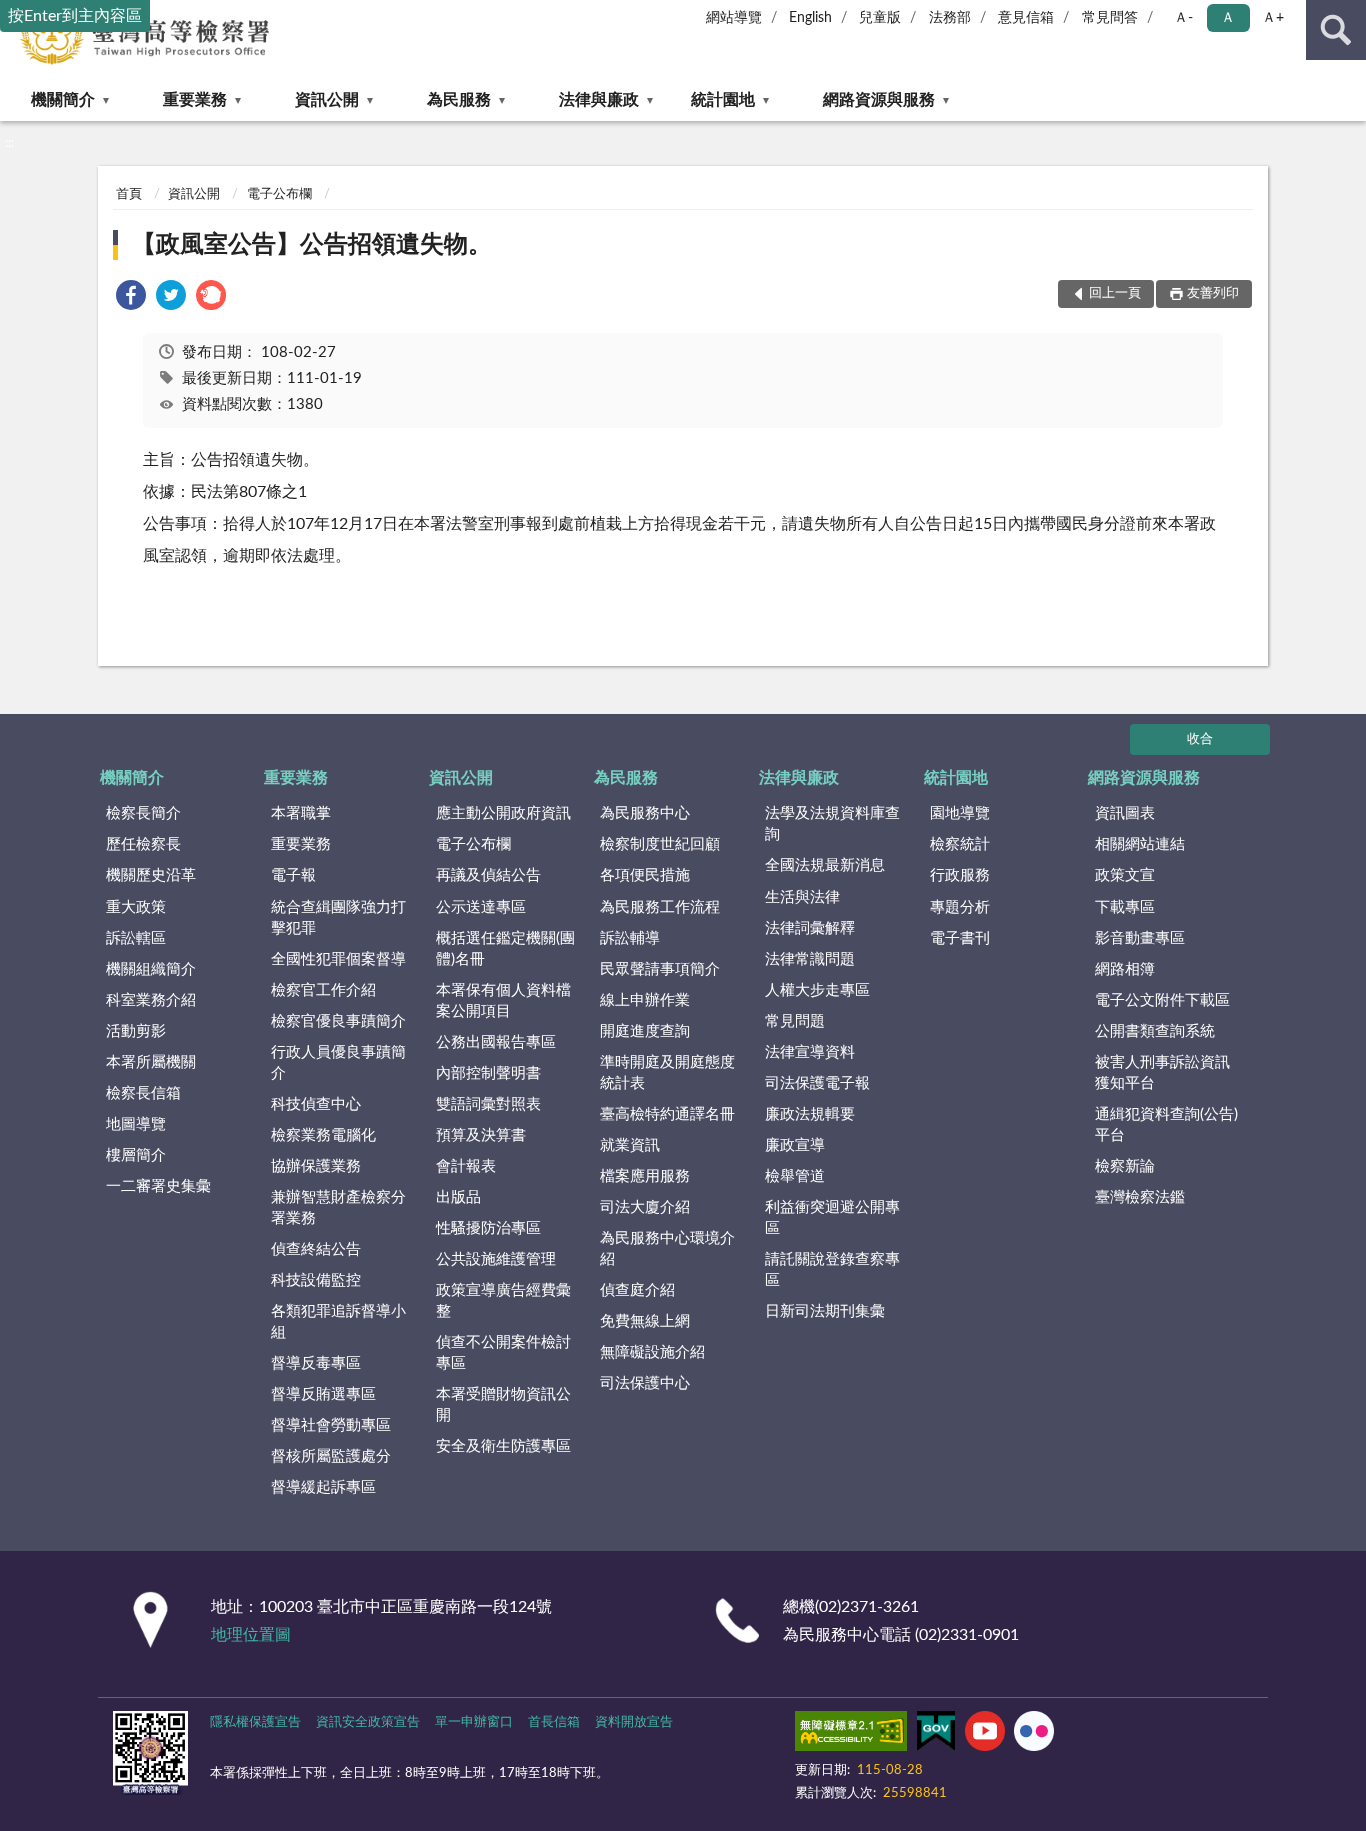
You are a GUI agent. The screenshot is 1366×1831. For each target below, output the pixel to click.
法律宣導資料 (810, 1052)
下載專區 (1125, 907)
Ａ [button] (1228, 18)
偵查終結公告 (316, 1249)
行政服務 (960, 875)
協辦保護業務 (316, 1166)
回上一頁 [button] (1115, 293)
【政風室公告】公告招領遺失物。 (312, 245)
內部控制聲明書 (488, 1073)
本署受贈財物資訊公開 (503, 1405)
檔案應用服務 (645, 1176)
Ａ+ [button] (1273, 18)
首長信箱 (554, 1722)
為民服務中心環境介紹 (667, 1249)
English (810, 18)
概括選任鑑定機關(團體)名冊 (505, 949)
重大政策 (136, 907)
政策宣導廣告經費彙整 (503, 1301)
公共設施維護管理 (496, 1259)
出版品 (458, 1197)
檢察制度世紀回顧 (660, 844)
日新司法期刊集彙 (825, 1311)
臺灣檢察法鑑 (1140, 1197)
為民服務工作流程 (660, 907)
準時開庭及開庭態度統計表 (667, 1073)
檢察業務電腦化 (323, 1135)
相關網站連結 (1140, 844)
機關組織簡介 (151, 969)
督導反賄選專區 (323, 1394)
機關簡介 (63, 100)
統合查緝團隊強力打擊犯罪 (338, 918)
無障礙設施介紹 (652, 1352)
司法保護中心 (645, 1383)
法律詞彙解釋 (810, 928)
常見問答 (1110, 18)
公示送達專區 (481, 907)
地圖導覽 (136, 1124)
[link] (131, 298)
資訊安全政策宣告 (368, 1722)
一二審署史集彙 (158, 1186)
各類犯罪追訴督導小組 (338, 1322)
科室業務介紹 (151, 1000)
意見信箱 (1026, 18)
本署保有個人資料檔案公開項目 (503, 1001)
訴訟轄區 (136, 938)
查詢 (1336, 30)
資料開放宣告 (634, 1722)
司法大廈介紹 (645, 1207)
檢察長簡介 (143, 813)
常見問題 (795, 1021)
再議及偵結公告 (488, 875)
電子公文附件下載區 (1162, 1000)
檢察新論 (1125, 1166)
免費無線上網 (645, 1321)
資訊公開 (327, 100)
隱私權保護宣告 (255, 1722)
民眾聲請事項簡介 (660, 969)
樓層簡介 (136, 1155)
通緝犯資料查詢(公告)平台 (1166, 1125)
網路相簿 (1125, 969)
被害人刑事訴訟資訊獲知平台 (1162, 1073)
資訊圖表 (1125, 813)
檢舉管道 (795, 1176)
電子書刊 (960, 938)
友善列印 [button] (1213, 293)
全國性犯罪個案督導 (338, 959)
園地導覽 (960, 813)
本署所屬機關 (151, 1062)
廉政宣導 (795, 1145)
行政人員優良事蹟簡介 (338, 1063)
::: (9, 143)
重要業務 (195, 100)
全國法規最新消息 (825, 865)
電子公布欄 (279, 194)
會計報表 (466, 1166)
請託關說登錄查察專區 (832, 1270)
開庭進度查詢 (645, 1031)
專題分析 (960, 907)
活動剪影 (136, 1031)
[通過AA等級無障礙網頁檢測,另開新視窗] (851, 1735)
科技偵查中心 (316, 1104)
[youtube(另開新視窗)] (985, 1735)
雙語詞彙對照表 (488, 1104)
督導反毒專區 (316, 1363)
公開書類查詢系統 (1155, 1031)
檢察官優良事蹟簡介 (338, 1021)
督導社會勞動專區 (331, 1425)
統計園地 (723, 100)
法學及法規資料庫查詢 (832, 824)
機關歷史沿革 (151, 875)
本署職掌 (301, 813)
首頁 (129, 194)
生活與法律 (802, 897)
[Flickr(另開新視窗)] (1034, 1735)
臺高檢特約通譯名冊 (667, 1114)
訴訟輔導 (630, 938)
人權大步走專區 (817, 990)
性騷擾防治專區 (488, 1228)
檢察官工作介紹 (323, 990)
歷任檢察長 (143, 844)
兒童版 (880, 18)
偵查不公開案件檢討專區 (503, 1353)
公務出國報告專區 (496, 1042)
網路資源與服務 (879, 100)
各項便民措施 (645, 875)
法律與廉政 (599, 100)
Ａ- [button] (1183, 18)
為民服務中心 (645, 813)
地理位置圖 (251, 1635)
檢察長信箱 (143, 1093)
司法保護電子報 (817, 1083)
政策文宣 (1125, 875)
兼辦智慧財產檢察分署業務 (338, 1208)
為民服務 (459, 100)
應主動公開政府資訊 (503, 813)
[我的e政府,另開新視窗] (936, 1735)
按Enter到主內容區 (75, 16)
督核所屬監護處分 (331, 1456)
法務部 (950, 18)
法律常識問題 (810, 959)
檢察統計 (960, 844)
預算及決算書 (481, 1135)
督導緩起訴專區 (323, 1487)
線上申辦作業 (645, 1000)
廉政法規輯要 (810, 1114)
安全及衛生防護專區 (503, 1446)
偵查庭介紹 (637, 1290)
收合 (1200, 739)
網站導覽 (734, 18)
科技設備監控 (316, 1280)
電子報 (293, 875)
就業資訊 (630, 1145)
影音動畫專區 (1140, 938)
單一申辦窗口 (474, 1722)
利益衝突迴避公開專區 (832, 1218)
